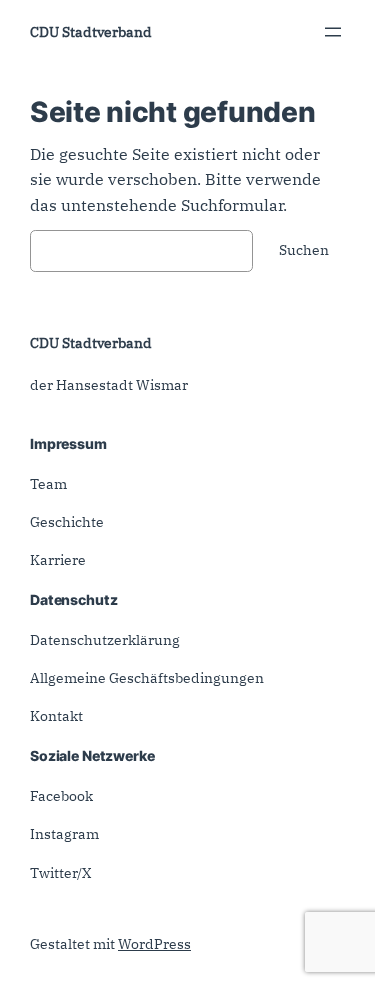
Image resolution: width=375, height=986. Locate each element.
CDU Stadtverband (91, 31)
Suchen (304, 249)
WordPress (154, 944)
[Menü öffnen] (333, 32)
